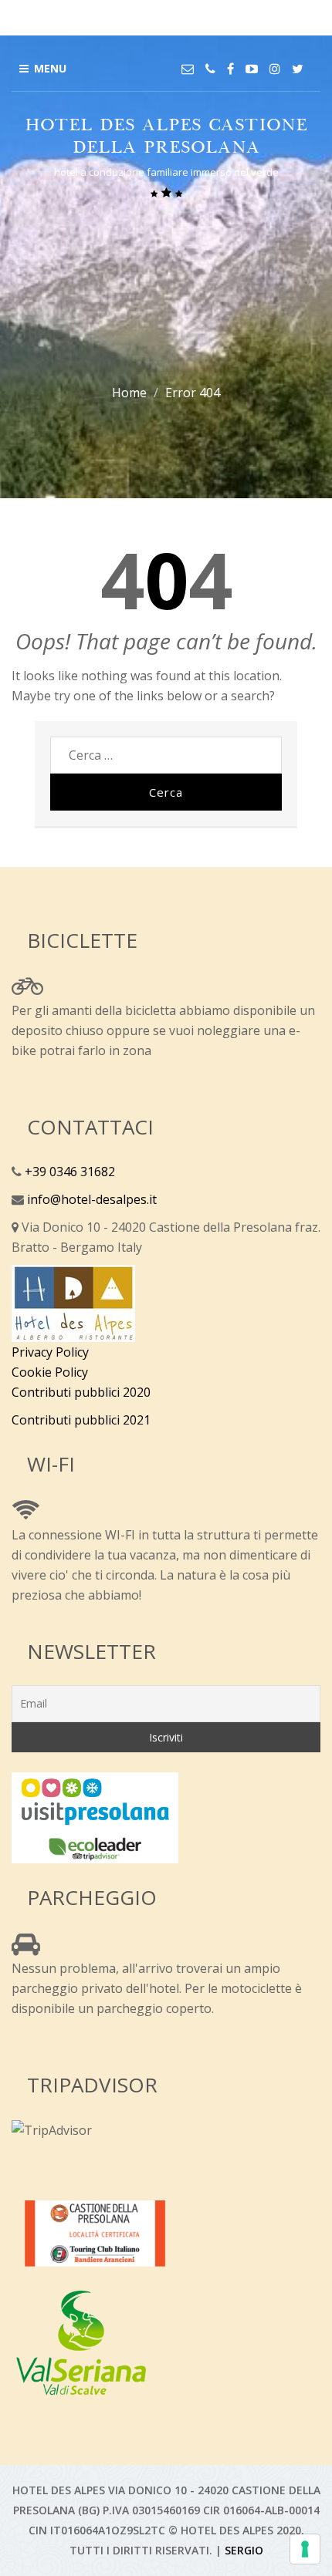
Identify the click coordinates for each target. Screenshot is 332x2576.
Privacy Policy (50, 1352)
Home (129, 393)
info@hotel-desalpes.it (90, 1199)
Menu (50, 68)
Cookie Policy (50, 1372)
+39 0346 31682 (68, 1172)
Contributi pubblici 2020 (81, 1392)
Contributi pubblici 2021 (81, 1420)
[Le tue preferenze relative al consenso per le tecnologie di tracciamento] (305, 2549)
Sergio (244, 2550)
